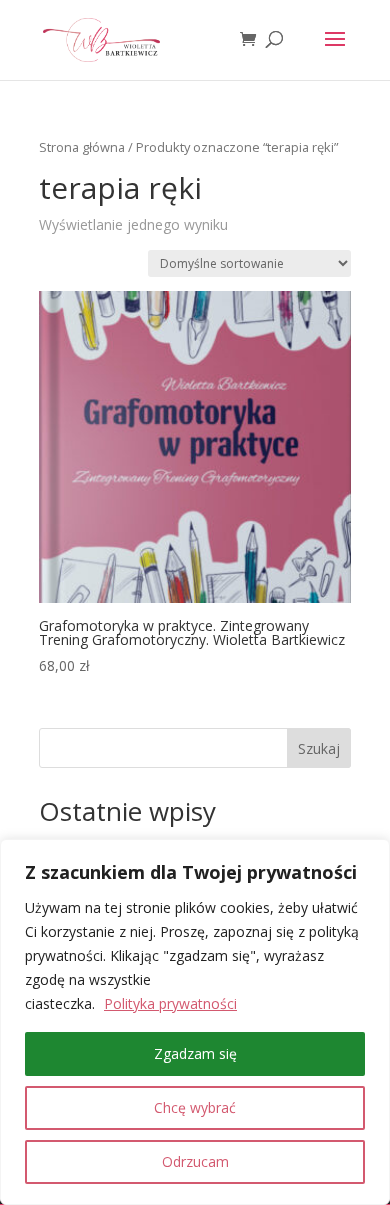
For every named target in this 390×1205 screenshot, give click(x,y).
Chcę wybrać (195, 1107)
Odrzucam (195, 1161)
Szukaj (319, 748)
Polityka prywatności (170, 1003)
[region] (195, 1022)
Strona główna (82, 147)
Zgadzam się (195, 1053)
